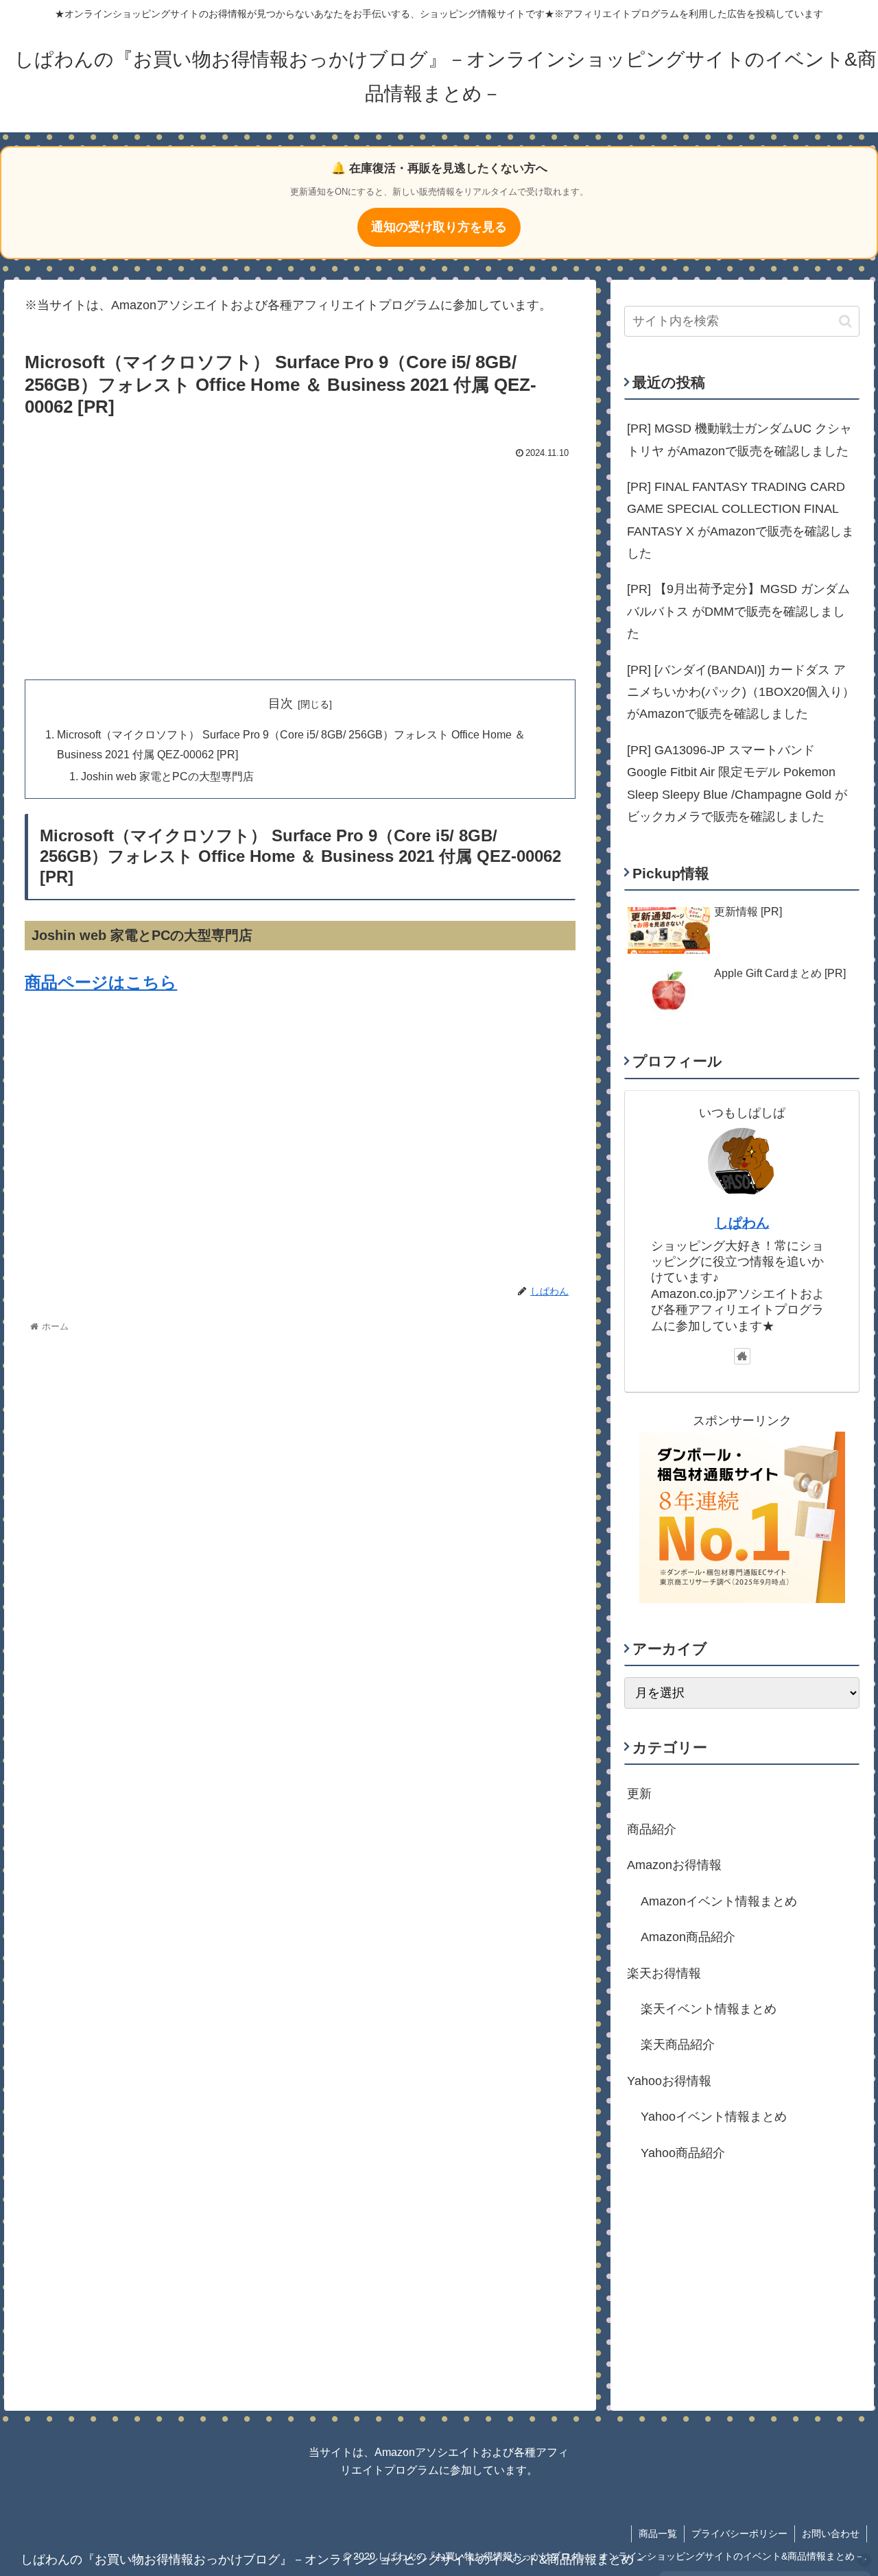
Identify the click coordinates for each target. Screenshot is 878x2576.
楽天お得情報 (664, 1973)
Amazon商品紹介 (688, 1937)
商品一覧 (658, 2533)
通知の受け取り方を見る (439, 227)
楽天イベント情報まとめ (709, 2009)
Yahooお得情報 (669, 2081)
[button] (845, 321)
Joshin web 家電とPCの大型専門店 (167, 776)
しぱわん (742, 1223)
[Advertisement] (300, 566)
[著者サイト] (742, 1356)
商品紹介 (652, 1829)
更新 (639, 1793)
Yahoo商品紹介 (683, 2152)
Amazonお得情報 (674, 1865)
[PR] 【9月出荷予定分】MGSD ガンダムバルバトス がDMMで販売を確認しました (738, 611)
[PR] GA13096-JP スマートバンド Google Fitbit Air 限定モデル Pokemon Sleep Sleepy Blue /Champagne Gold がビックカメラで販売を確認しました (737, 783)
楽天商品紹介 (678, 2045)
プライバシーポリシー (739, 2533)
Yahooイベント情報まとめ (714, 2117)
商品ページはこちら (101, 982)
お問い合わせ (831, 2533)
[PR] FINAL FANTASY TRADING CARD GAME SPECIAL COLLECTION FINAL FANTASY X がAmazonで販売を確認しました (740, 520)
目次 (281, 703)
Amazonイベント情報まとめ (719, 1901)
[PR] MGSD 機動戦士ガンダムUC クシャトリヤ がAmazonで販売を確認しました (739, 440)
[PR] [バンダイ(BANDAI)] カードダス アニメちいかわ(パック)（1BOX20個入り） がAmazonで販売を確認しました (741, 692)
